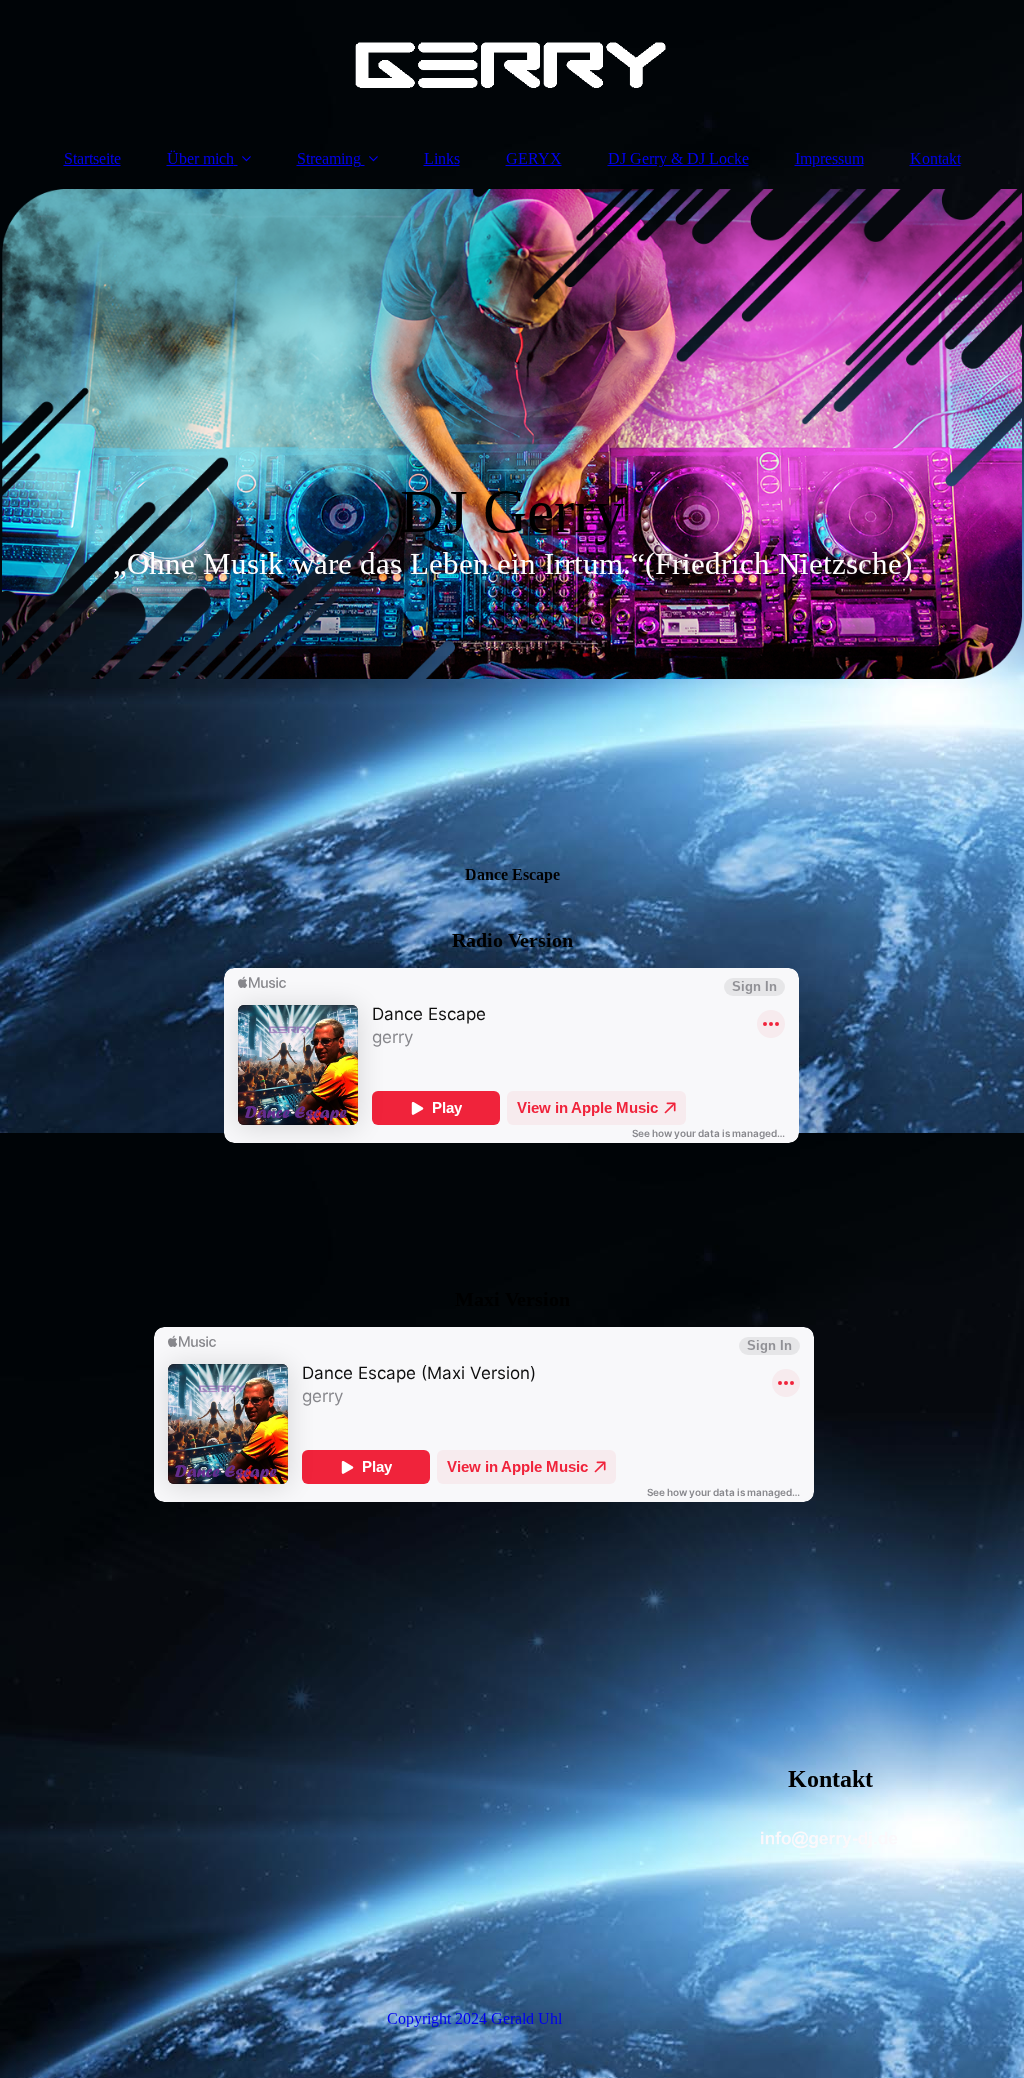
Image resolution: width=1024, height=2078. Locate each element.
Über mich (200, 158)
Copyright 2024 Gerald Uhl (474, 2018)
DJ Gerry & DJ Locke (678, 158)
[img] (512, 65)
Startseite (92, 158)
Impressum (829, 158)
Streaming (329, 158)
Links (442, 158)
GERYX (534, 158)
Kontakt (935, 158)
